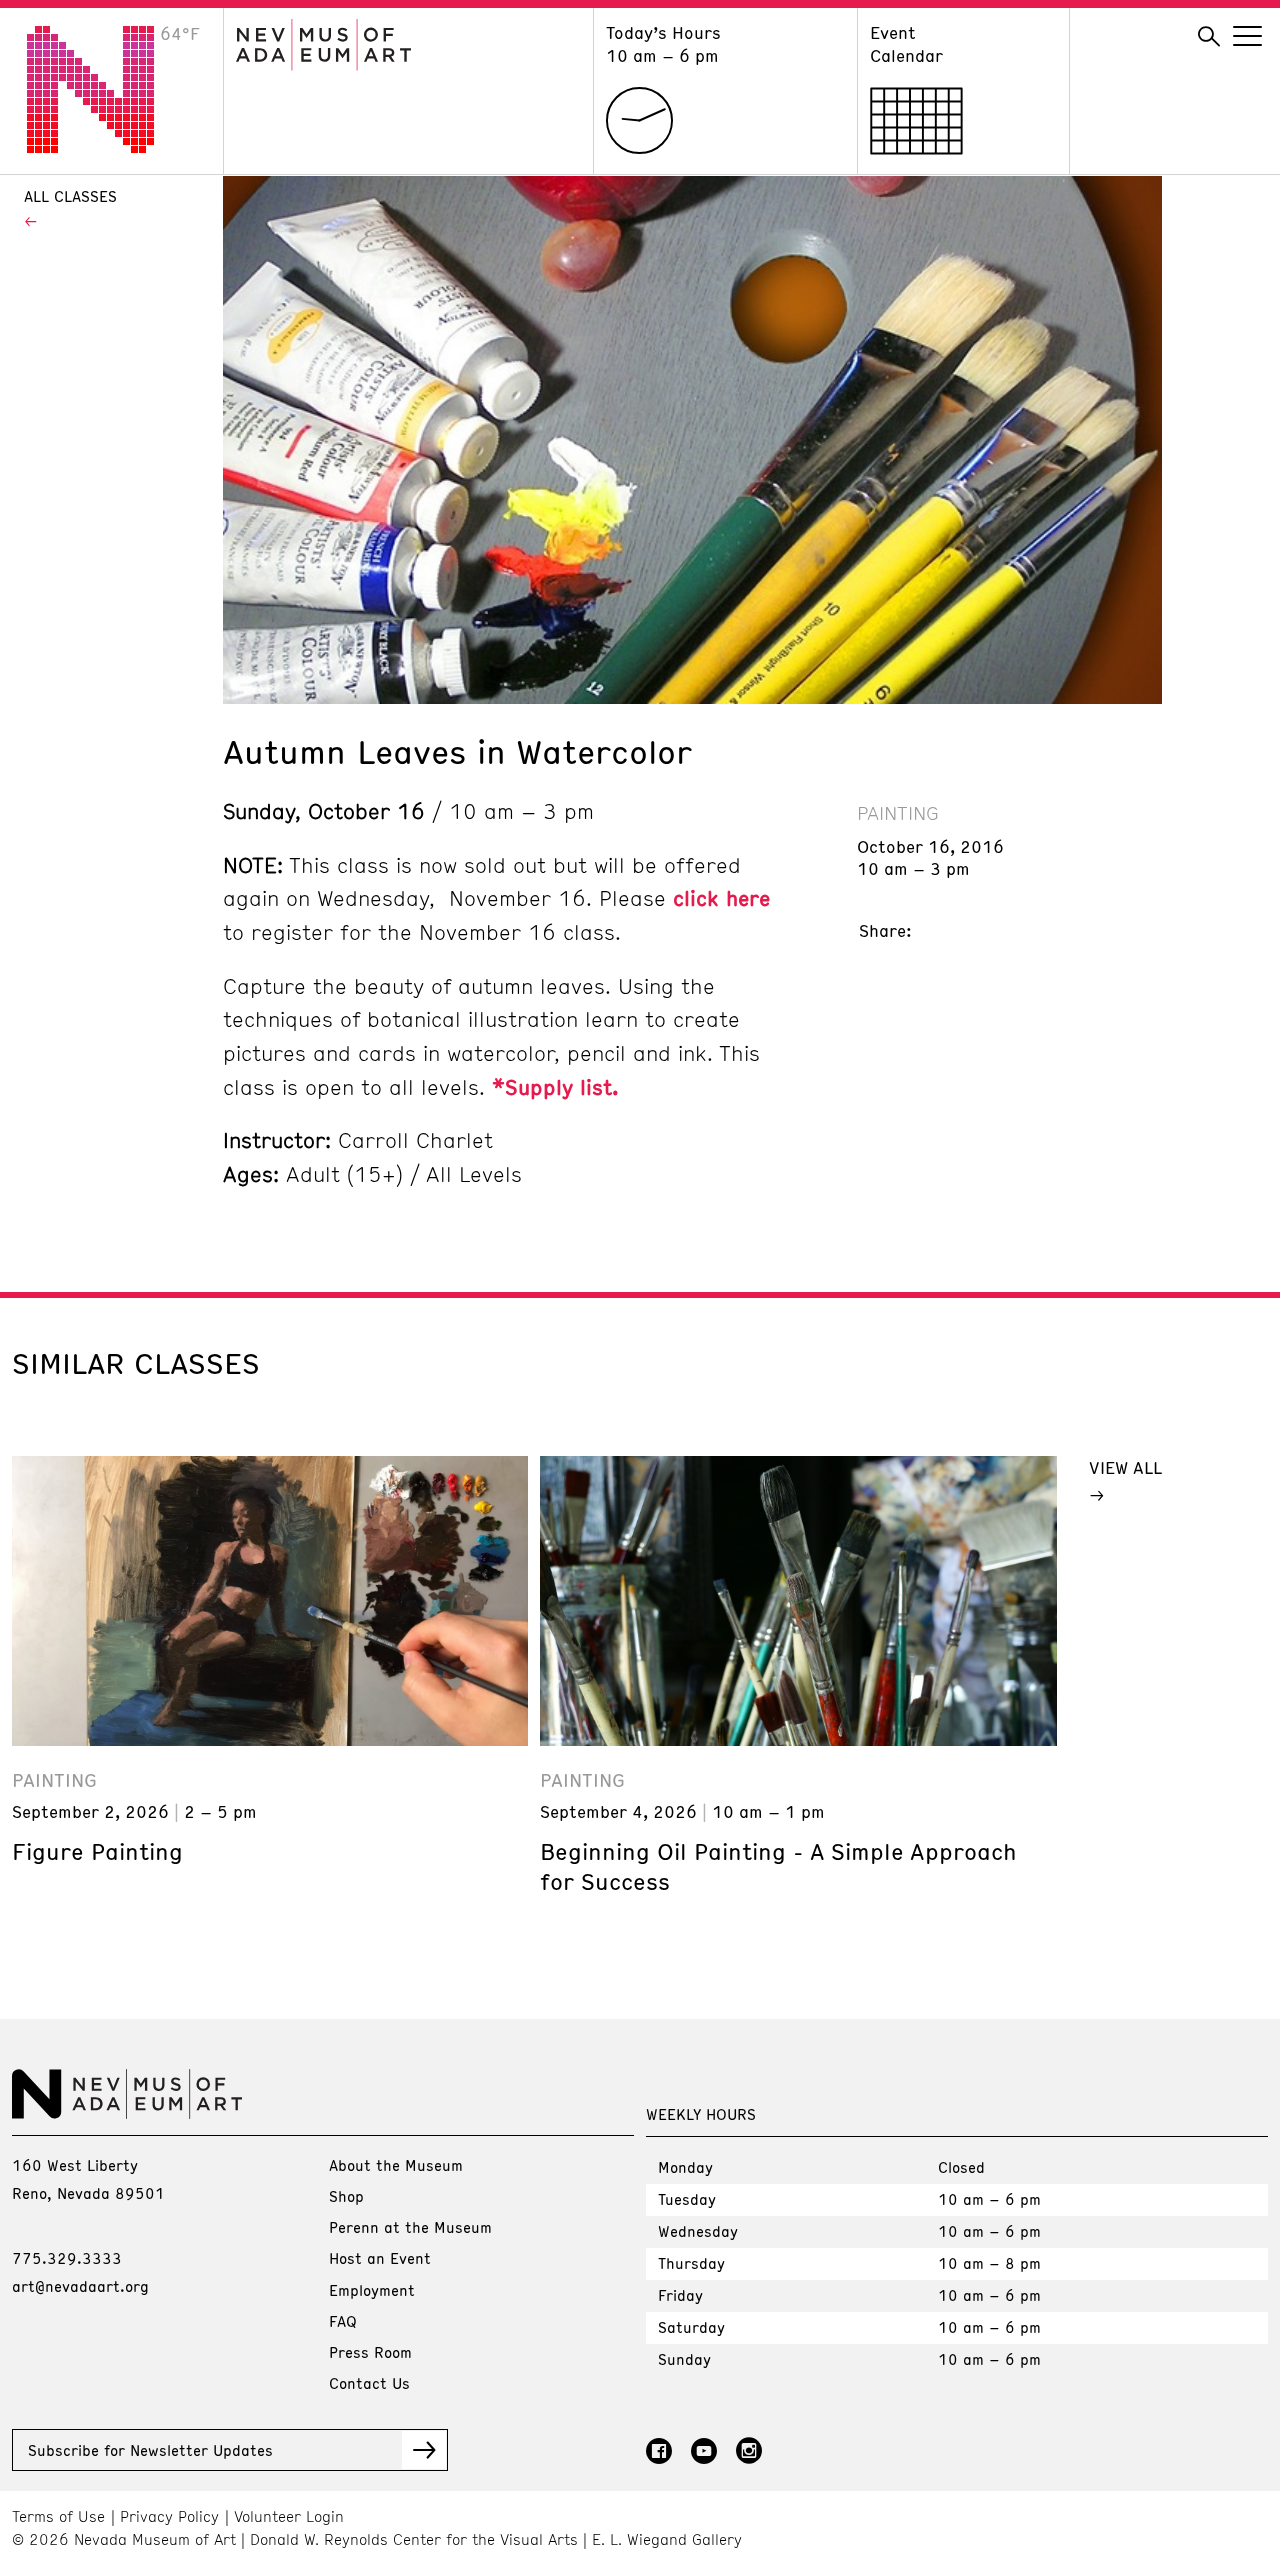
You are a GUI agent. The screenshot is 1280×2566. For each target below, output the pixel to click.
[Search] (1209, 37)
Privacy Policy (169, 2516)
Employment (372, 2290)
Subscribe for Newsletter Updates (150, 2450)
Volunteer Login (289, 2516)
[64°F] (106, 147)
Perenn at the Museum (410, 2227)
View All (1125, 1467)
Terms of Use (58, 2516)
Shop (346, 2196)
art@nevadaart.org (80, 2286)
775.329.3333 (67, 2258)
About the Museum (396, 2165)
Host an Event (380, 2258)
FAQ (343, 2321)
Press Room (370, 2352)
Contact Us (369, 2383)
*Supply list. (555, 1087)
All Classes (70, 196)
